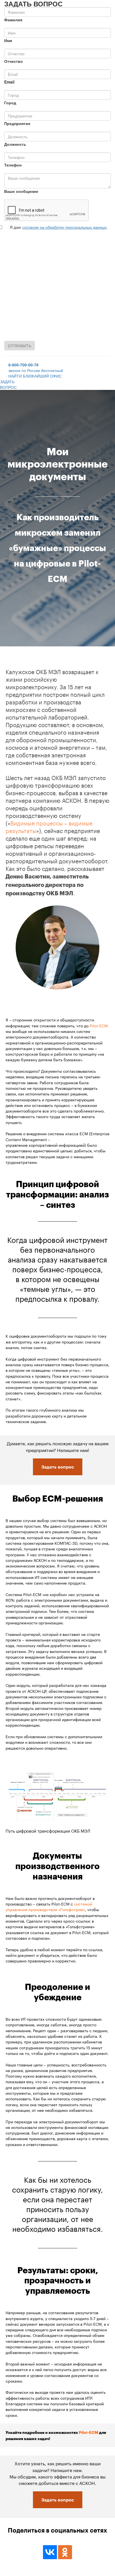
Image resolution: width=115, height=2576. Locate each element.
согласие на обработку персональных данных (64, 227)
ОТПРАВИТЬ (20, 346)
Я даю (15, 227)
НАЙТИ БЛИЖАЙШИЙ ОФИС (35, 376)
